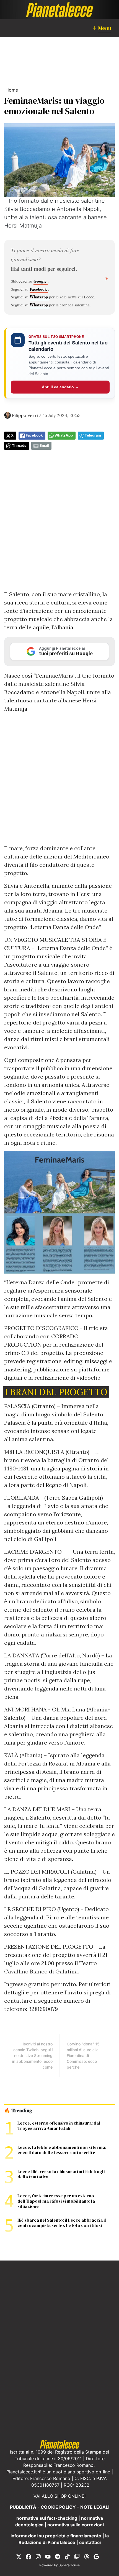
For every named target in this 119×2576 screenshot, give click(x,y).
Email (44, 446)
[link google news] (96, 2556)
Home (12, 90)
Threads (19, 446)
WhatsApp (64, 435)
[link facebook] (29, 2556)
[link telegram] (58, 2556)
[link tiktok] (67, 2556)
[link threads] (87, 2556)
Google (41, 281)
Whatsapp (39, 297)
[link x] (19, 2556)
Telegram (93, 435)
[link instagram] (38, 2556)
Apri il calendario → (60, 387)
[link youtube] (48, 2556)
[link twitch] (77, 2556)
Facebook (39, 289)
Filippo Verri (25, 415)
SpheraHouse (69, 2565)
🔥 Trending (18, 2110)
